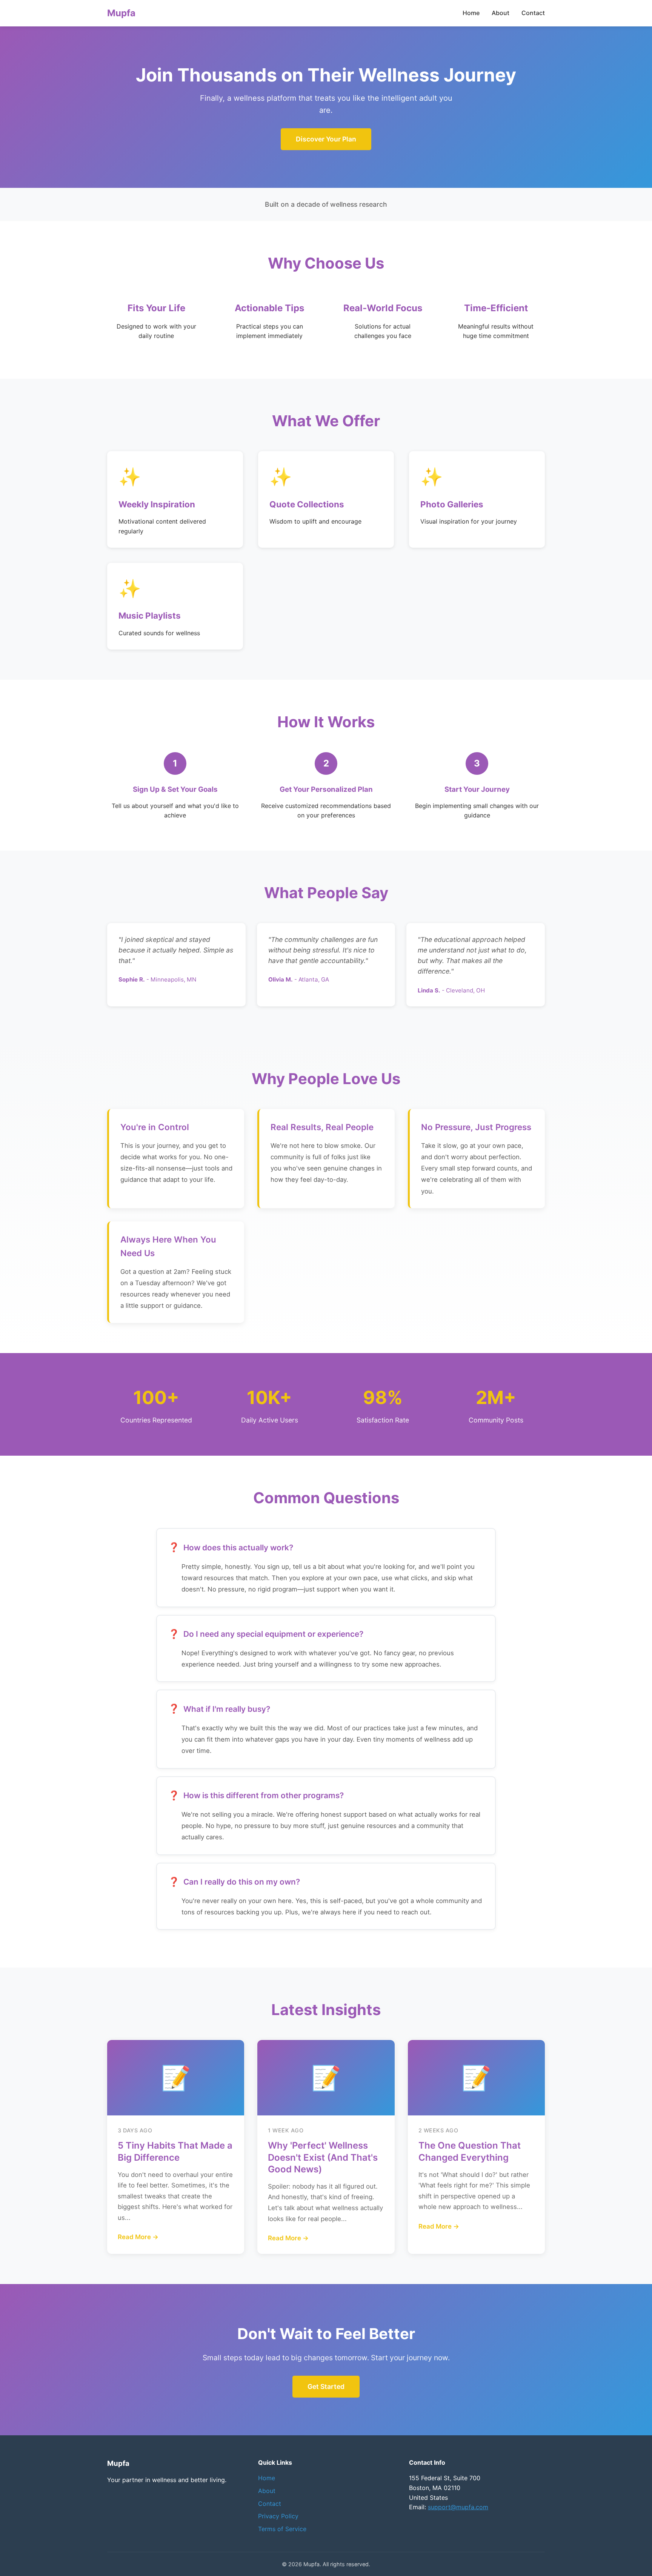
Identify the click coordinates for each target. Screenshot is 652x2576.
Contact (533, 13)
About (501, 13)
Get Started (326, 2386)
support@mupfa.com (458, 2507)
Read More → (138, 2237)
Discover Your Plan (326, 139)
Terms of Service (282, 2529)
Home (471, 13)
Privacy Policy (278, 2516)
